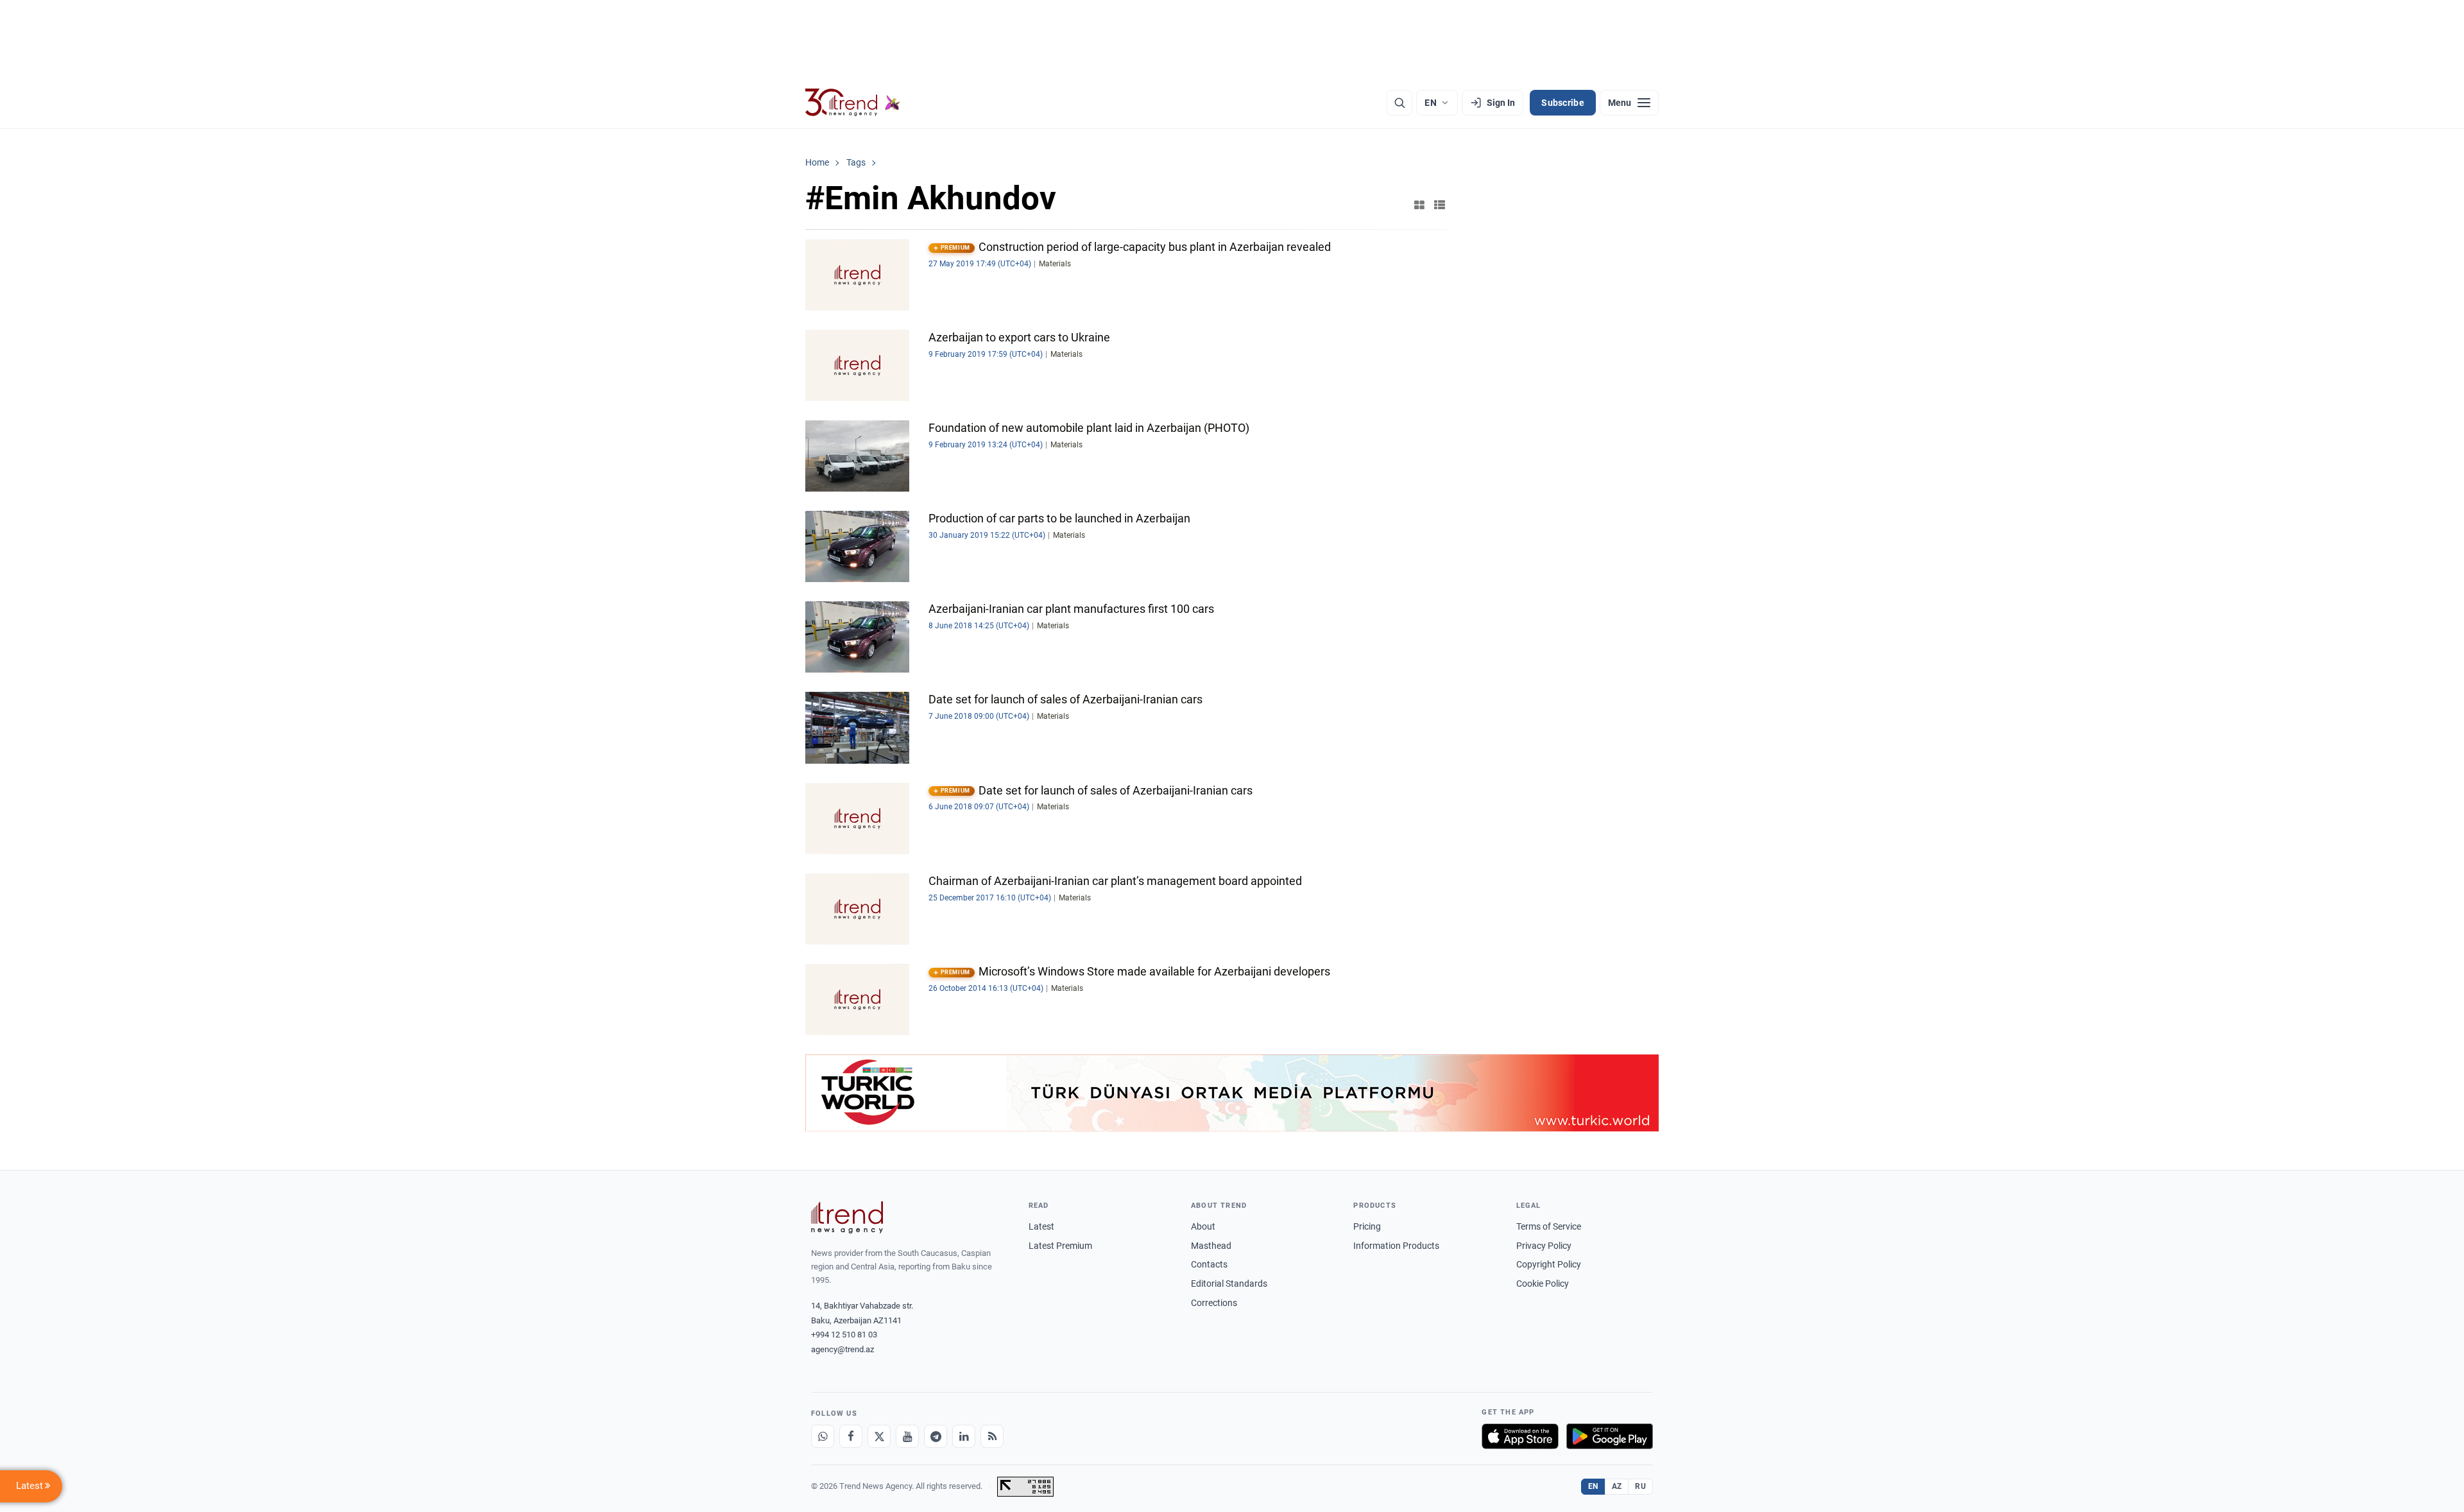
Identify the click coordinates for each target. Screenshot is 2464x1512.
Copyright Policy (1549, 1264)
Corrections (1214, 1303)
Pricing (1367, 1226)
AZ (1617, 1486)
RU (1640, 1486)
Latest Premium (1060, 1246)
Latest (1041, 1226)
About (1203, 1226)
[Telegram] (936, 1436)
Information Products (1396, 1246)
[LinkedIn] (964, 1436)
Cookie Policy (1543, 1284)
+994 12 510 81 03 (844, 1335)
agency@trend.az (843, 1349)
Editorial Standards (1229, 1284)
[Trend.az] (853, 103)
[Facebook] (851, 1436)
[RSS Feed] (992, 1436)
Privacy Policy (1544, 1246)
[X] (879, 1436)
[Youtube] (907, 1436)
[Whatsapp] (823, 1436)
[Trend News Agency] (847, 1217)
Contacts (1209, 1264)
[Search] (1399, 103)
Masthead (1211, 1246)
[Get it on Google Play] (1610, 1436)
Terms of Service (1549, 1226)
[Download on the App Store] (1520, 1436)
